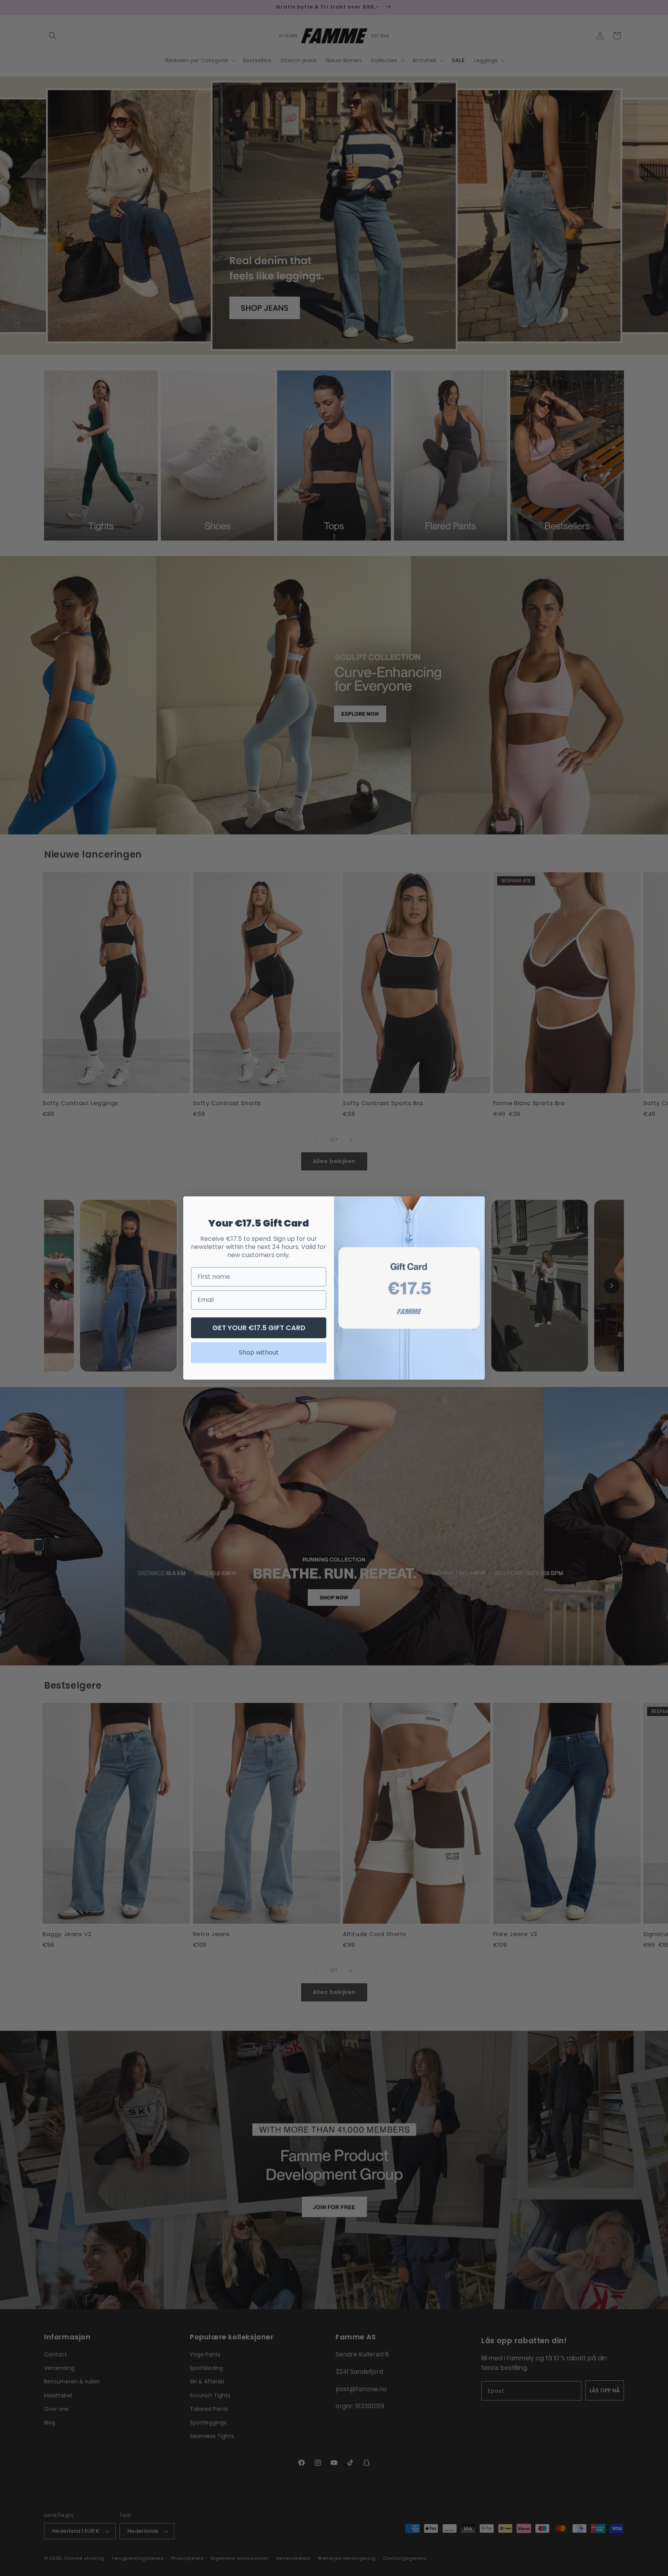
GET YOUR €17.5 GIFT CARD (259, 1328)
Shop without (259, 1352)
